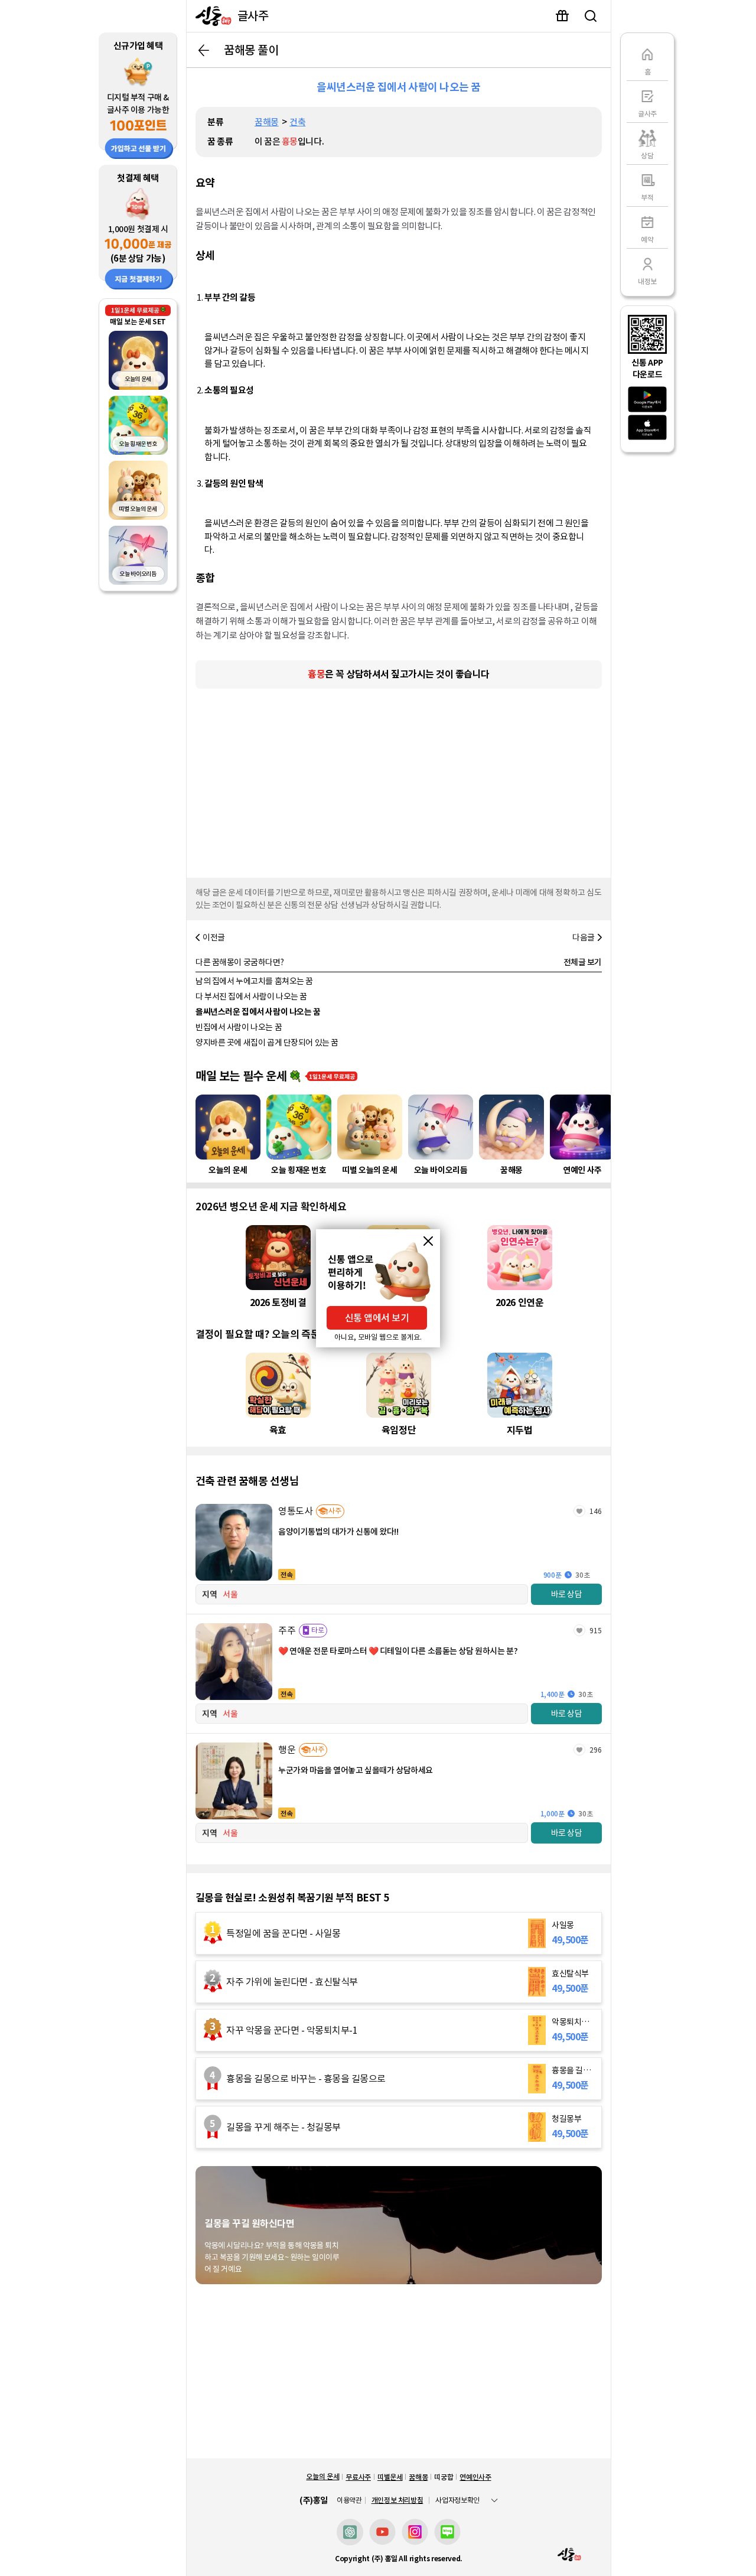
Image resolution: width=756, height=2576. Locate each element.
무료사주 (358, 2477)
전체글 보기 (583, 962)
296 (596, 1750)
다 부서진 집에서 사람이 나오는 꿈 (251, 996)
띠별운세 (390, 2477)
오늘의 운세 (322, 2476)
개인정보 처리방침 (397, 2500)
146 (596, 1511)
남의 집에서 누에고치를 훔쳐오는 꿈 (254, 981)
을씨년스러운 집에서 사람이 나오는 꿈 (258, 1012)
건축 (297, 122)
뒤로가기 (204, 50)
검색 (591, 16)
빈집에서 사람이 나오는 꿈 (239, 1027)
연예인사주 (475, 2477)
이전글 (214, 937)
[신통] (211, 16)
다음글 (584, 937)
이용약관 (349, 2500)
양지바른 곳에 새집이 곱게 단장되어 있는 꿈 (267, 1043)
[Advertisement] (399, 780)
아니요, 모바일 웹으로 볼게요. (378, 1337)
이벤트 (562, 16)
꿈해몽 (267, 122)
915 (596, 1631)
